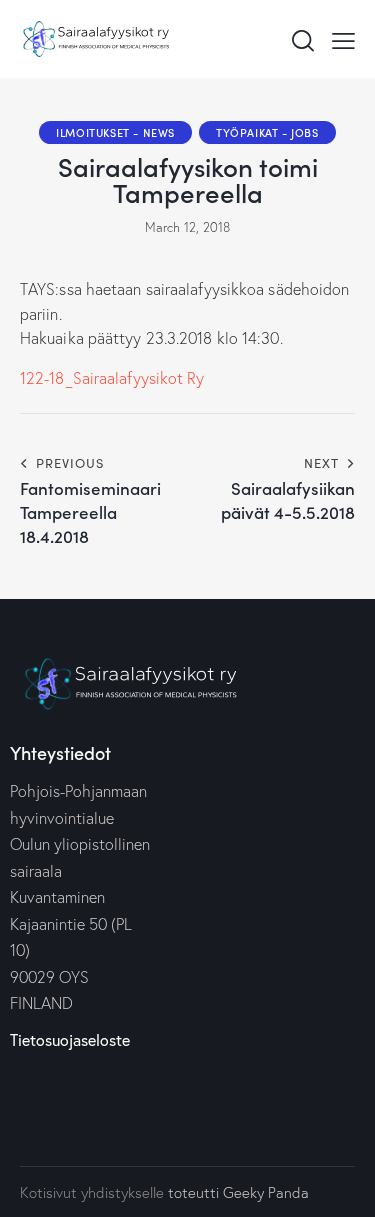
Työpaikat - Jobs (267, 132)
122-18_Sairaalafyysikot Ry (112, 378)
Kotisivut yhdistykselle (92, 1192)
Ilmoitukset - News (115, 132)
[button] (343, 39)
